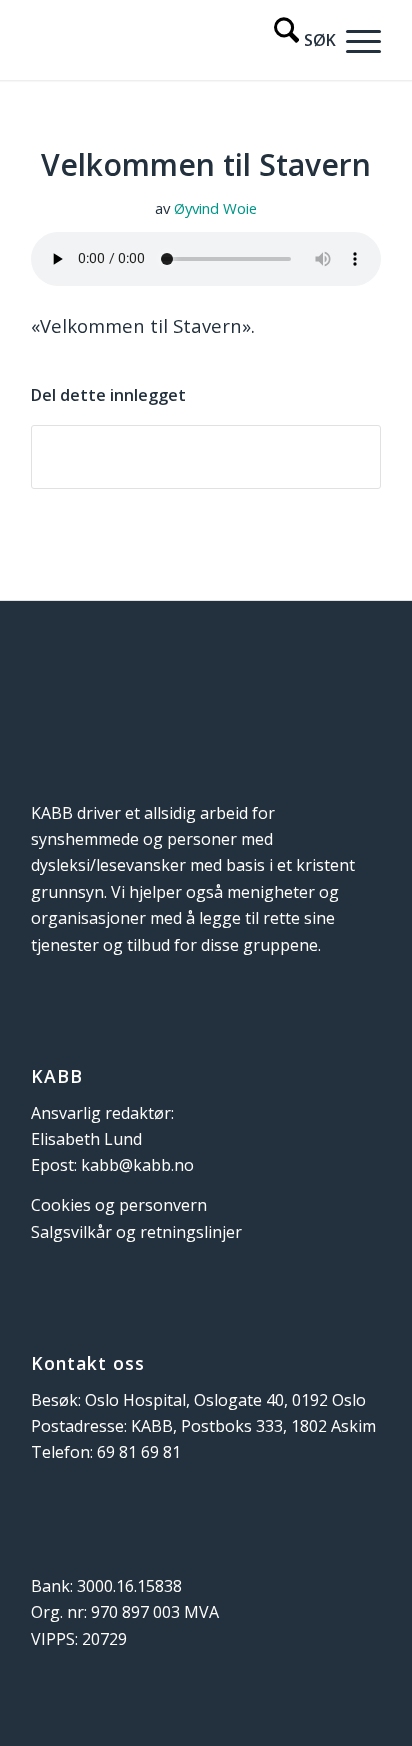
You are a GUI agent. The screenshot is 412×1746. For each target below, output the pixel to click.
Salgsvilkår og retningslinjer (136, 1232)
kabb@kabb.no (137, 1165)
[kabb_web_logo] (171, 40)
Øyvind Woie (215, 208)
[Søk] (295, 40)
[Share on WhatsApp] (206, 457)
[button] (358, 40)
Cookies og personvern (119, 1205)
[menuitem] (295, 40)
